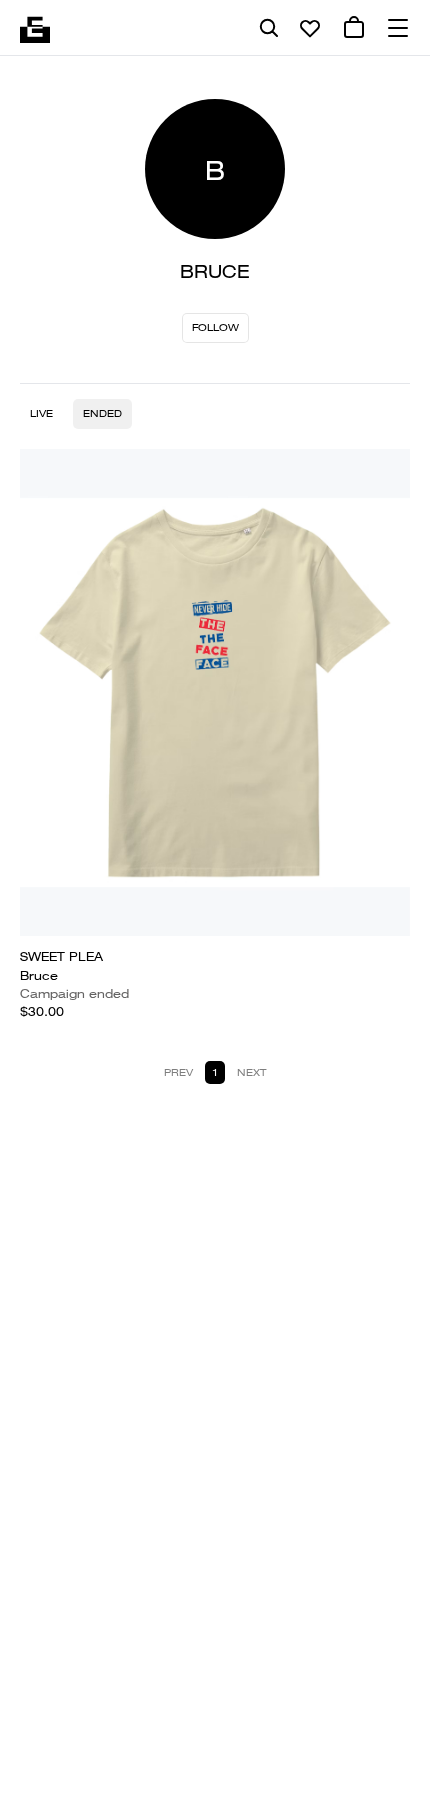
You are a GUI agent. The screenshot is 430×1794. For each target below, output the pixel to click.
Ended (102, 413)
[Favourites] (310, 28)
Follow (215, 327)
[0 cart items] (354, 28)
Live (41, 413)
